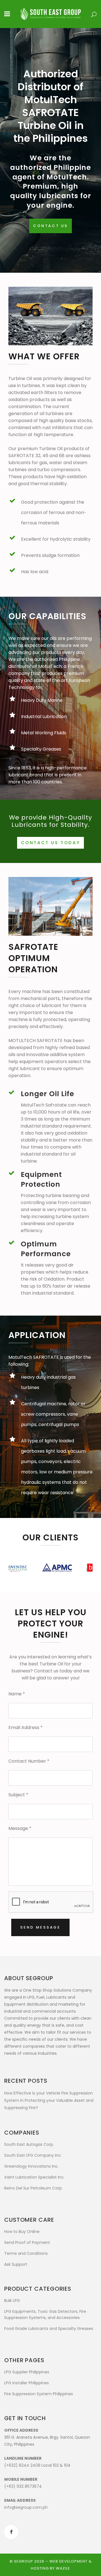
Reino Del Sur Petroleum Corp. (33, 2188)
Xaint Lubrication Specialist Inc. (34, 2177)
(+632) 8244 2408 (22, 2465)
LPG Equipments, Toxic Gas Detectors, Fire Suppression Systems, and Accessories (45, 2315)
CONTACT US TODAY (51, 843)
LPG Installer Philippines (27, 2383)
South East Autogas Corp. (29, 2144)
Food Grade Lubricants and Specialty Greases (49, 2329)
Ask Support (16, 2264)
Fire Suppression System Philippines (39, 2394)
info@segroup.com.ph (26, 2507)
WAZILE (63, 2568)
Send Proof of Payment (27, 2242)
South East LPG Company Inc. (33, 2155)
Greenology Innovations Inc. (31, 2166)
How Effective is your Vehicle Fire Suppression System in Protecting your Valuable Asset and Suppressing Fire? (49, 2100)
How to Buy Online (22, 2232)
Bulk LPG (12, 2300)
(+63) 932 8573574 (23, 2486)
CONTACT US (50, 226)
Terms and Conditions (26, 2253)
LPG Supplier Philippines (27, 2372)
